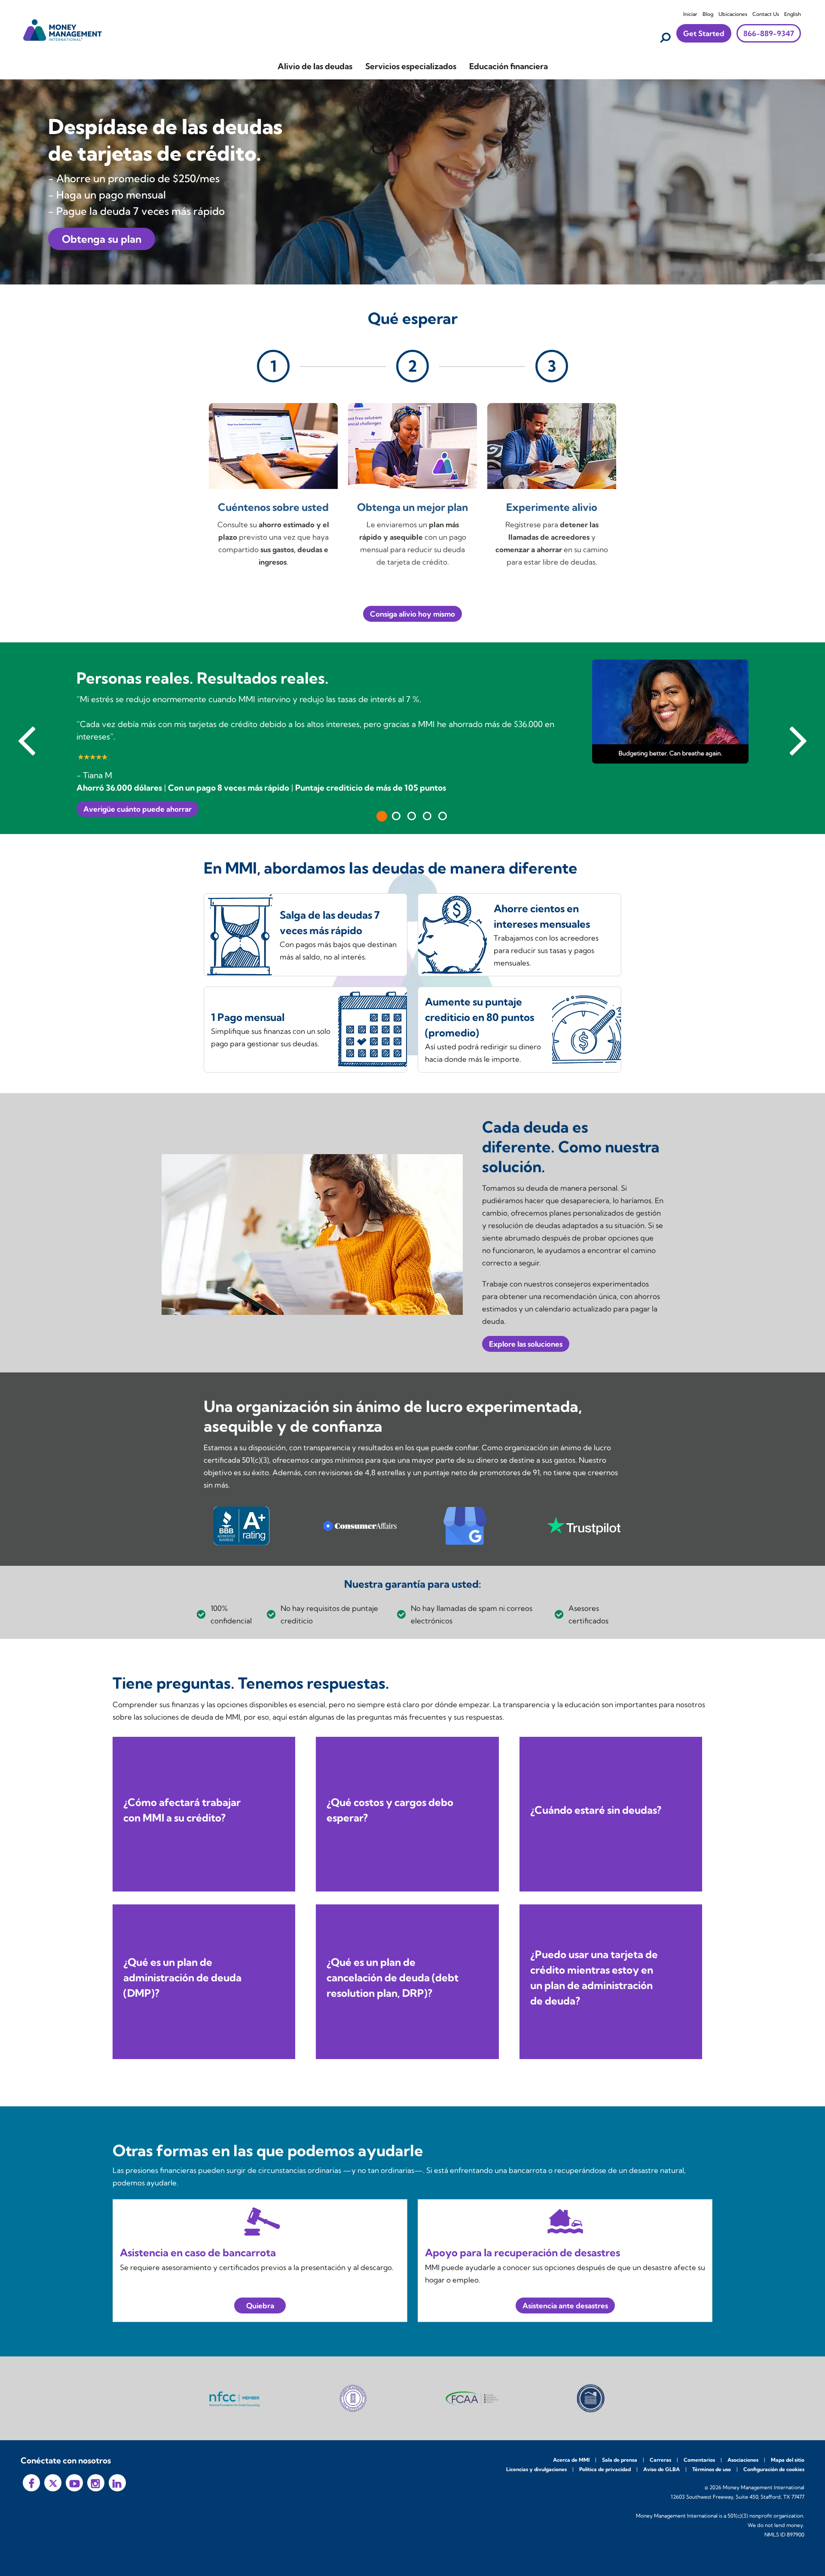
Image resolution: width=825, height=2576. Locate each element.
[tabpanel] (412, 738)
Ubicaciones (733, 14)
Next (798, 738)
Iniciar (690, 14)
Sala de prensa (620, 2460)
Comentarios (699, 2460)
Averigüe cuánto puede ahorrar (137, 809)
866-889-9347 (769, 33)
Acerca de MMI (571, 2460)
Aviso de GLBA (662, 2469)
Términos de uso (712, 2469)
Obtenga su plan (102, 239)
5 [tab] (443, 816)
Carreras (660, 2460)
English (793, 14)
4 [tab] (427, 816)
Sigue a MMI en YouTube (74, 2483)
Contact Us (766, 14)
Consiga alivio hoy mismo (412, 614)
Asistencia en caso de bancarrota (198, 2252)
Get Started (704, 33)
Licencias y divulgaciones (536, 2469)
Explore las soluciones (526, 1344)
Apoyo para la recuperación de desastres (522, 2252)
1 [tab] (382, 816)
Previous (27, 738)
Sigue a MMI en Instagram (96, 2483)
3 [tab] (412, 816)
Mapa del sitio (788, 2460)
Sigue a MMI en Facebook (31, 2483)
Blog (708, 14)
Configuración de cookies (774, 2469)
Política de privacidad (605, 2469)
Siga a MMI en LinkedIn (117, 2483)
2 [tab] (396, 816)
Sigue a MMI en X (53, 2483)
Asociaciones (743, 2460)
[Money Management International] (63, 29)
